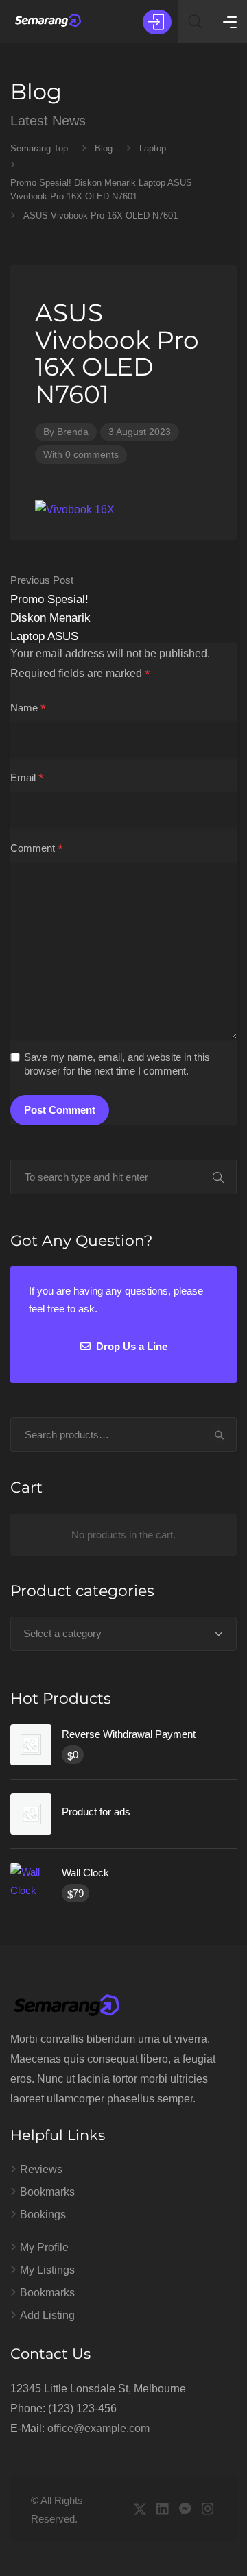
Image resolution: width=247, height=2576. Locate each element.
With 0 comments (81, 454)
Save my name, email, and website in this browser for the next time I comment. (117, 1064)
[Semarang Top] (48, 21)
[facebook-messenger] (185, 2510)
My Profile (44, 2247)
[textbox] (123, 1634)
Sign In (157, 22)
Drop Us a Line (130, 1346)
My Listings (47, 2270)
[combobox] (123, 1634)
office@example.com (98, 2428)
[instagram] (208, 2510)
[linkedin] (162, 2510)
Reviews (41, 2169)
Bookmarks (47, 2192)
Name (28, 709)
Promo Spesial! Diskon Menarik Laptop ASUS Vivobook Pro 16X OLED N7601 (56, 627)
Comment (37, 849)
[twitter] (140, 2510)
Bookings (43, 2215)
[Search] (219, 1435)
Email (27, 778)
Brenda (73, 432)
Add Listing (47, 2315)
